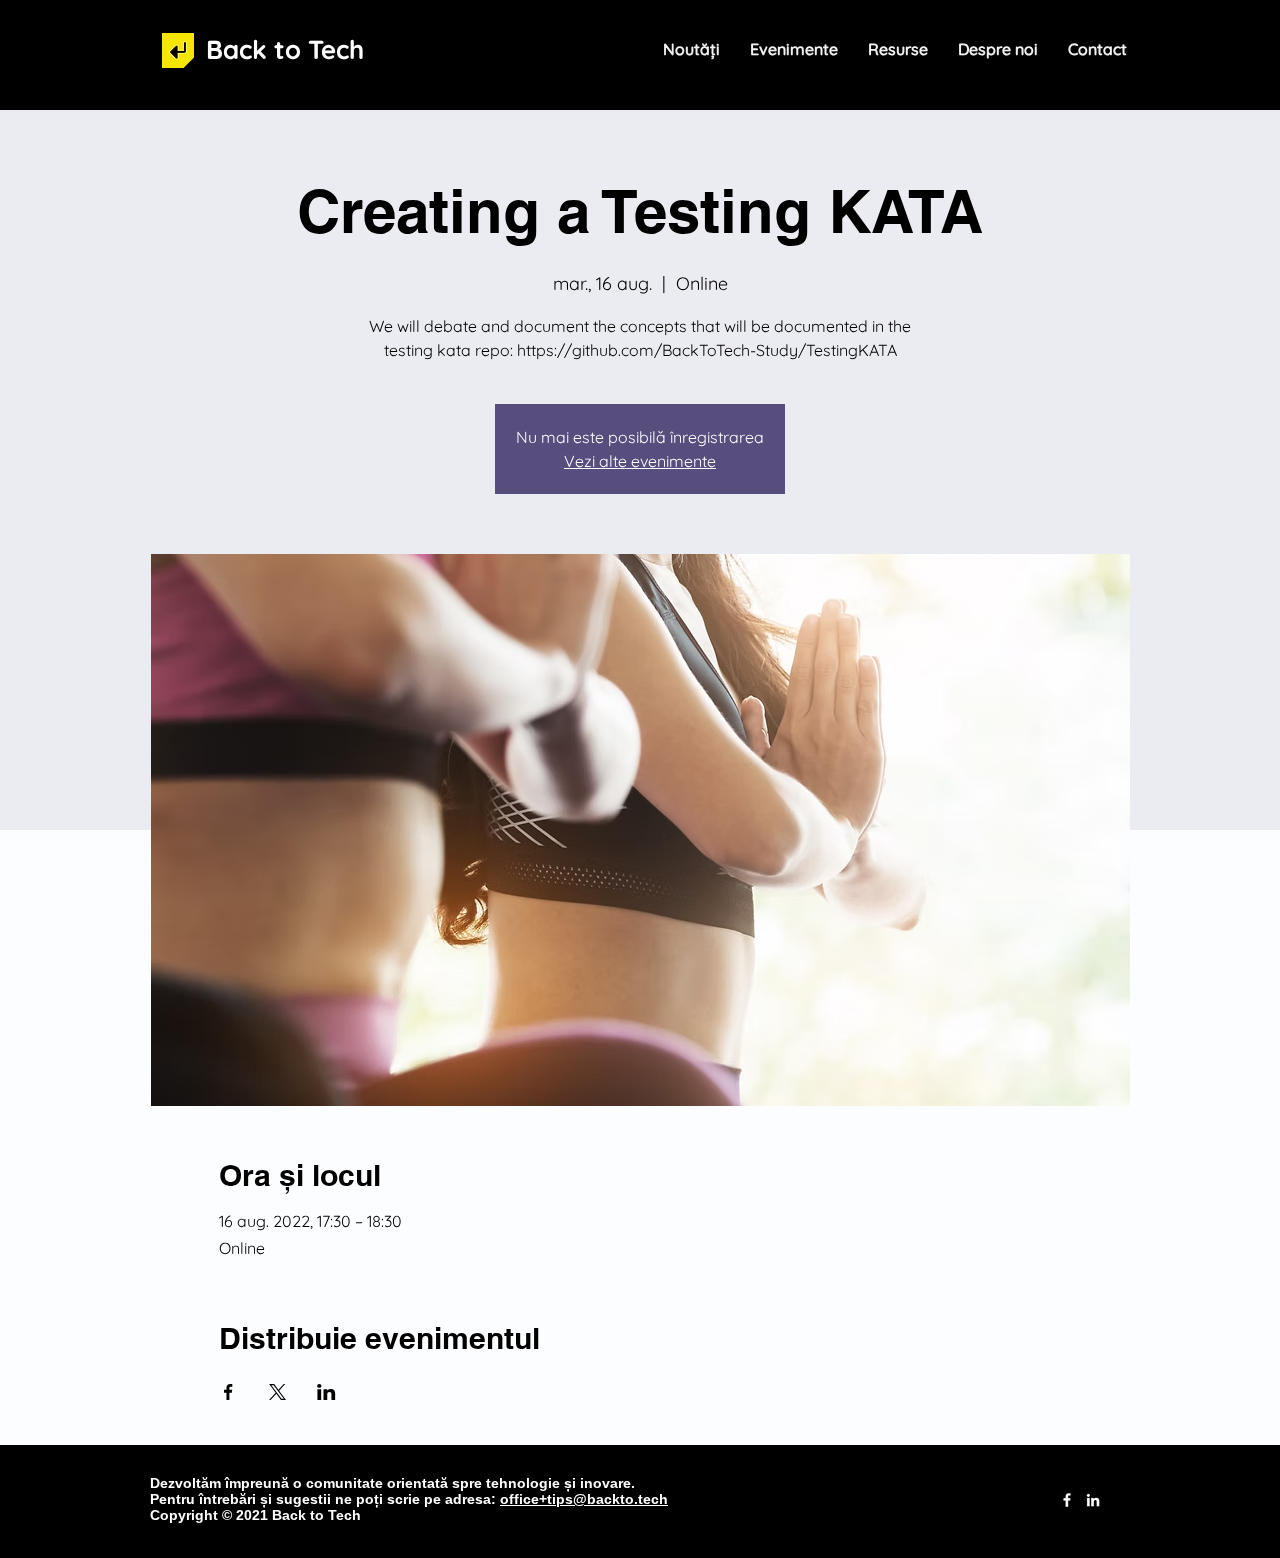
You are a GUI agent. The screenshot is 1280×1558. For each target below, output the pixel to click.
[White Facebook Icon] (1067, 1500)
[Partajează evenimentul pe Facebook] (228, 1392)
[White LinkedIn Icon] (1093, 1500)
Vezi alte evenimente (640, 461)
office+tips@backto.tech (584, 1499)
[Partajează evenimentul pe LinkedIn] (326, 1392)
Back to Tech (285, 49)
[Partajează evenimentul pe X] (277, 1392)
